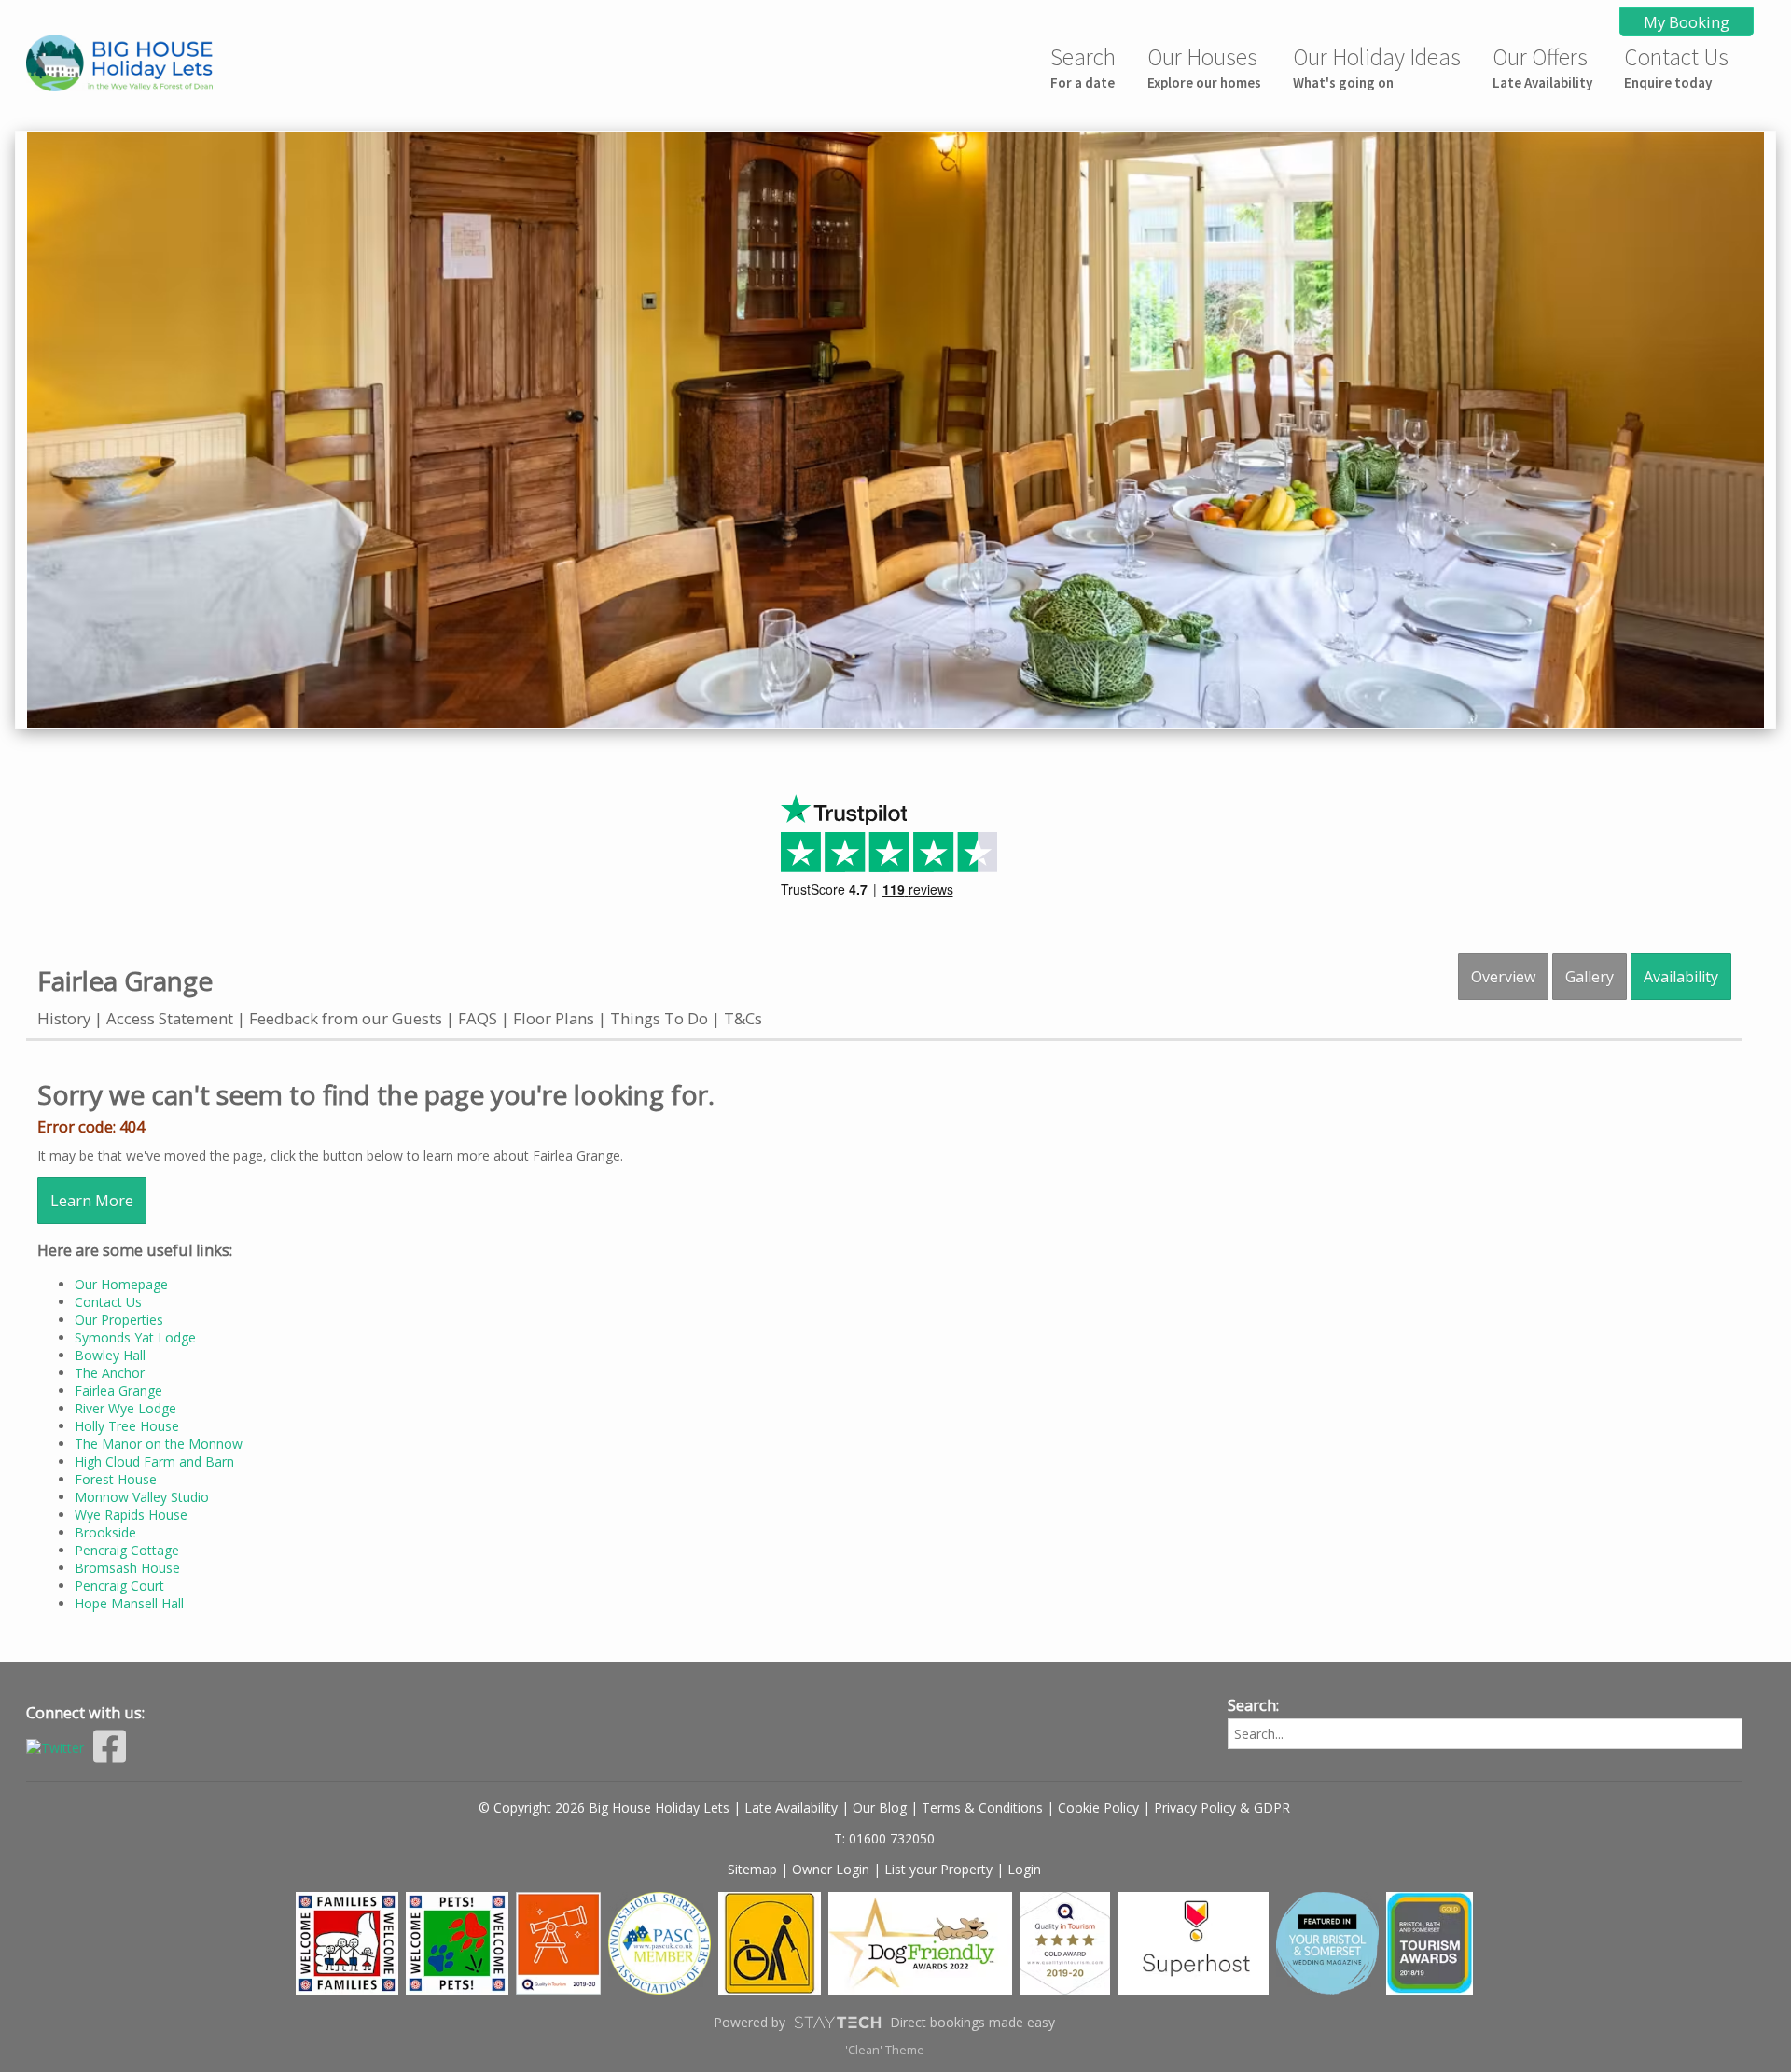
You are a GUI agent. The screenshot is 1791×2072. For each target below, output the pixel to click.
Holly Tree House (127, 1426)
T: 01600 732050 (884, 1838)
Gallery (1590, 977)
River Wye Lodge (125, 1408)
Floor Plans (554, 1018)
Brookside (105, 1532)
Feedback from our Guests (346, 1018)
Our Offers (1542, 67)
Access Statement (170, 1018)
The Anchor (110, 1373)
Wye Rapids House (131, 1515)
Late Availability (791, 1808)
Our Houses (1204, 67)
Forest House (116, 1479)
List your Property (938, 1869)
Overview (1503, 977)
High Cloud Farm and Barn (154, 1461)
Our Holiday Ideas (1377, 67)
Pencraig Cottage (127, 1550)
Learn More (92, 1201)
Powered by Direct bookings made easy (884, 2022)
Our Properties (119, 1320)
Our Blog (880, 1808)
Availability (1681, 977)
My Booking (1687, 22)
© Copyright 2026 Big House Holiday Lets (604, 1808)
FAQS (478, 1018)
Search (1083, 67)
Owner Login (831, 1869)
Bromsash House (127, 1568)
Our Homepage (121, 1284)
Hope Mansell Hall (129, 1603)
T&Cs (743, 1018)
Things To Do (659, 1018)
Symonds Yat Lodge (135, 1337)
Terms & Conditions (982, 1808)
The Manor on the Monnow (159, 1444)
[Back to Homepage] (157, 65)
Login (1024, 1869)
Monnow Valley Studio (142, 1497)
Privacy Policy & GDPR (1222, 1808)
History (64, 1018)
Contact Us (1676, 67)
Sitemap (752, 1869)
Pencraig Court (119, 1585)
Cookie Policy (1098, 1808)
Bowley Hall (110, 1355)
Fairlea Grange (118, 1391)
